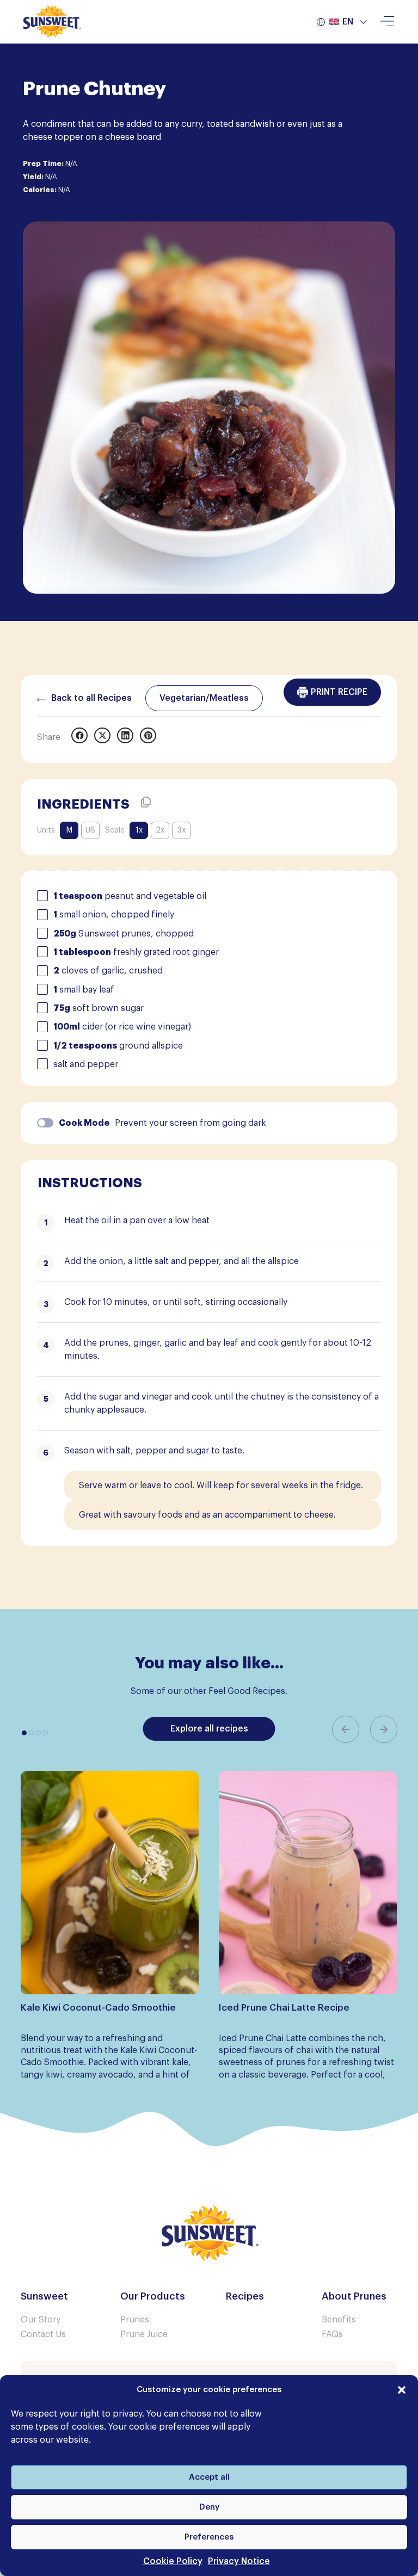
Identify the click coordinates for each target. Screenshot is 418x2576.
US (90, 830)
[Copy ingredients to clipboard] (146, 802)
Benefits (339, 2320)
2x (160, 830)
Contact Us (43, 2334)
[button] (402, 2390)
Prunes (135, 2320)
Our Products (153, 2296)
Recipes (245, 2296)
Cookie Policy (173, 2561)
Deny (209, 2507)
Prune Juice (144, 2334)
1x (139, 830)
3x (182, 830)
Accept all (209, 2477)
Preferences (209, 2537)
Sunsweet (44, 2296)
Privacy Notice (239, 2561)
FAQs (332, 2334)
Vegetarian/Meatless (204, 698)
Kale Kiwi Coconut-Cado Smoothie (98, 2008)
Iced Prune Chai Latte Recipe (284, 2008)
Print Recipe (339, 692)
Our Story (41, 2320)
